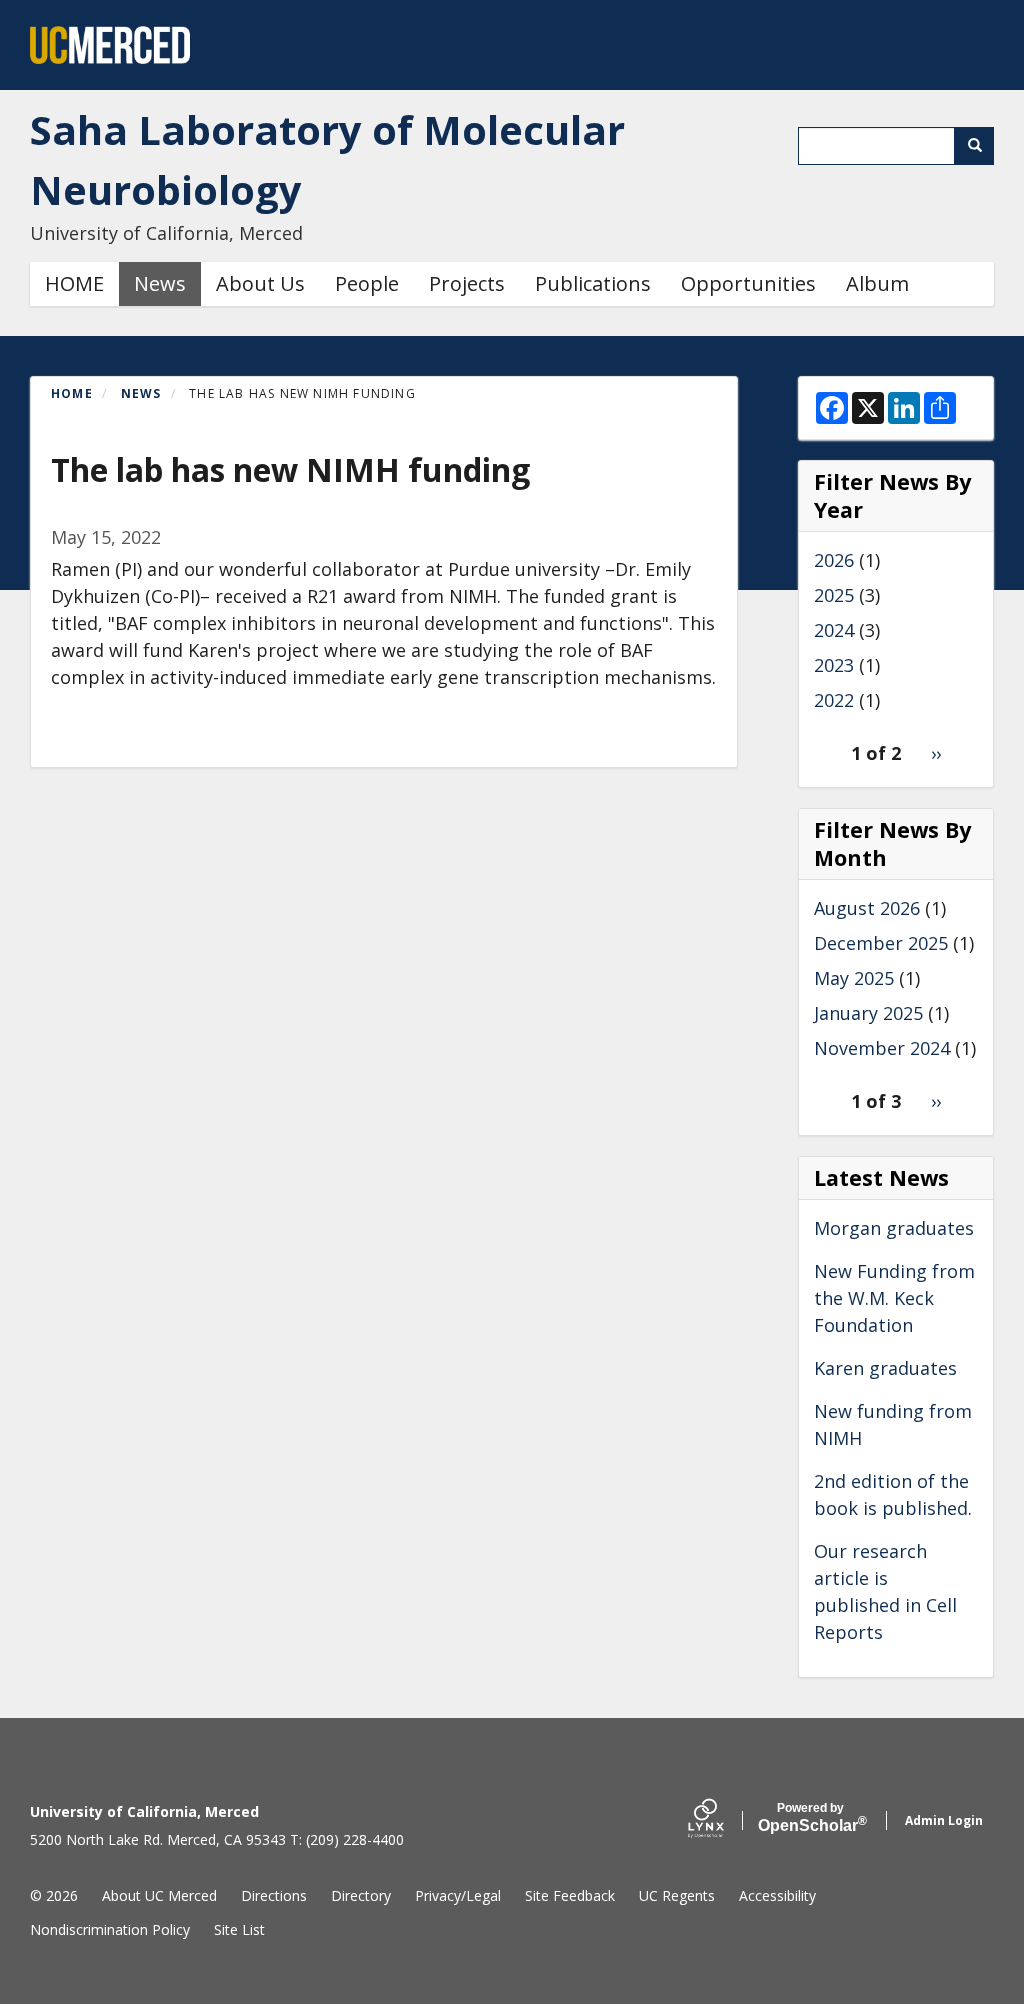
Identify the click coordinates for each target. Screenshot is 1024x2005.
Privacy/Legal (458, 1895)
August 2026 (867, 908)
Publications (593, 283)
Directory (361, 1895)
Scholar (810, 1818)
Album (877, 283)
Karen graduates (885, 1368)
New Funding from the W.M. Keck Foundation (894, 1298)
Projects (467, 283)
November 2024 (882, 1048)
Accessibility (777, 1895)
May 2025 (854, 978)
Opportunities (748, 283)
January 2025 (868, 1013)
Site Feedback (570, 1895)
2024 (834, 630)
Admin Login (944, 1820)
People (367, 283)
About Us (260, 283)
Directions (274, 1895)
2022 (834, 700)
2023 (834, 665)
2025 (834, 595)
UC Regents (677, 1895)
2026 (834, 560)
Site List (239, 1929)
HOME (74, 283)
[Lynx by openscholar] (723, 1820)
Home (72, 393)
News (160, 283)
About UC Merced (159, 1895)
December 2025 (881, 943)
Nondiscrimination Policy (110, 1929)
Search (974, 146)
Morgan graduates (894, 1228)
